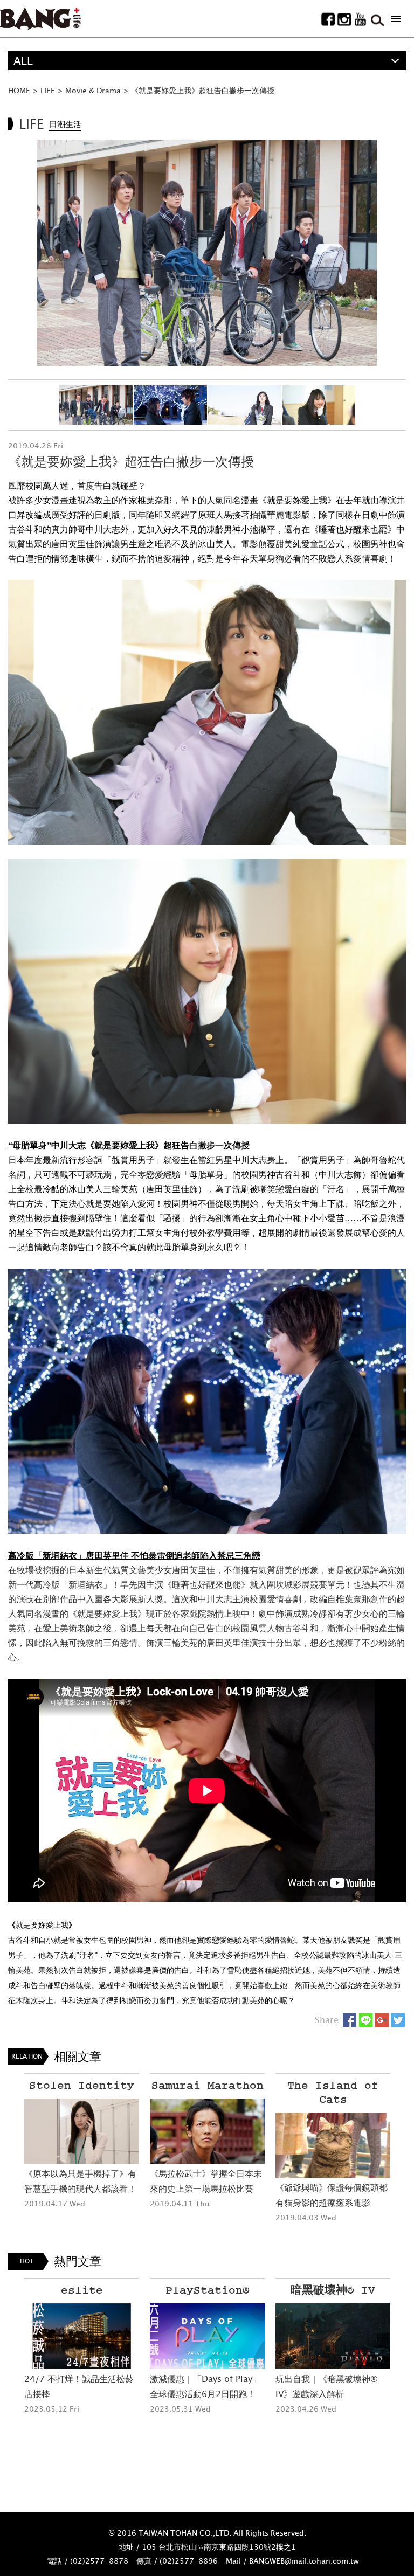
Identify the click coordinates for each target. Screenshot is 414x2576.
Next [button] (398, 253)
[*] (396, 19)
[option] (207, 253)
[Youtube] (360, 19)
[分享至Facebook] (350, 2020)
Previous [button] (16, 253)
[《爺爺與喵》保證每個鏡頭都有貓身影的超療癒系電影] (333, 2145)
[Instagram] (344, 19)
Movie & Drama (93, 90)
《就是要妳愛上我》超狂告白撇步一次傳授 (203, 90)
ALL (23, 61)
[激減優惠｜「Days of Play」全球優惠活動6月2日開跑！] (207, 2336)
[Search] (377, 19)
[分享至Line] (366, 2020)
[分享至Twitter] (398, 2020)
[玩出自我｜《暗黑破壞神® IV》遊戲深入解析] (333, 2336)
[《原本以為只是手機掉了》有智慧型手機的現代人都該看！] (82, 2131)
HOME (19, 90)
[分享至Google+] (382, 2020)
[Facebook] (328, 19)
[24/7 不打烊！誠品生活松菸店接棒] (82, 2336)
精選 (24, 79)
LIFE (48, 90)
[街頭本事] (40, 19)
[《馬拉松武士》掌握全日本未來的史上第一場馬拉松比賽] (207, 2131)
